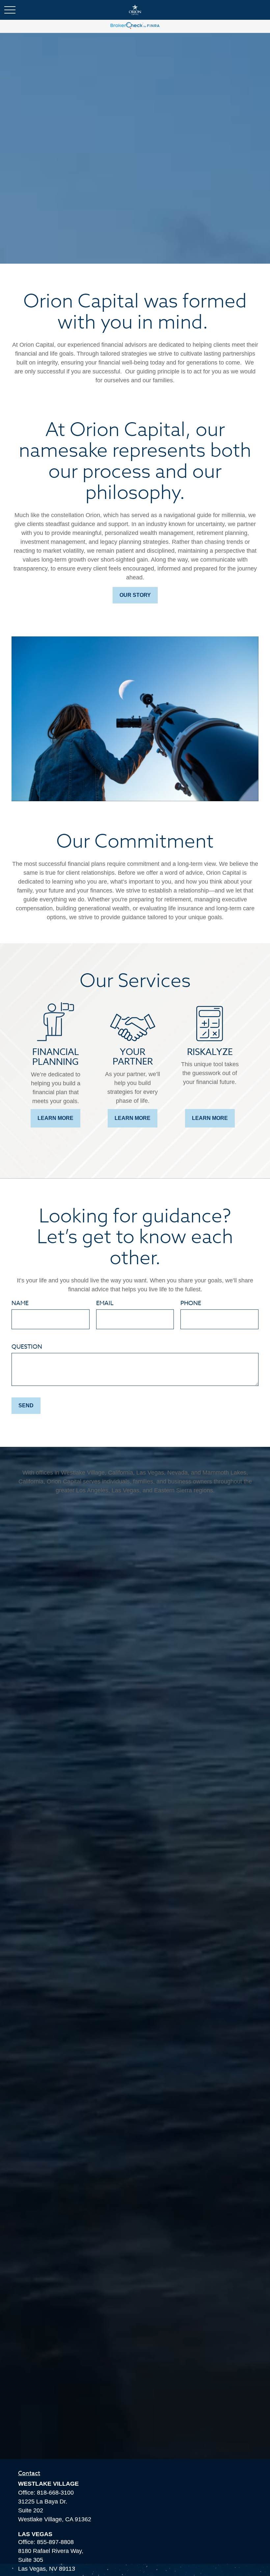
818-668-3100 (55, 2493)
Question (27, 1347)
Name (20, 1303)
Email (105, 1303)
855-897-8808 (55, 2542)
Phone (191, 1303)
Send (26, 1405)
